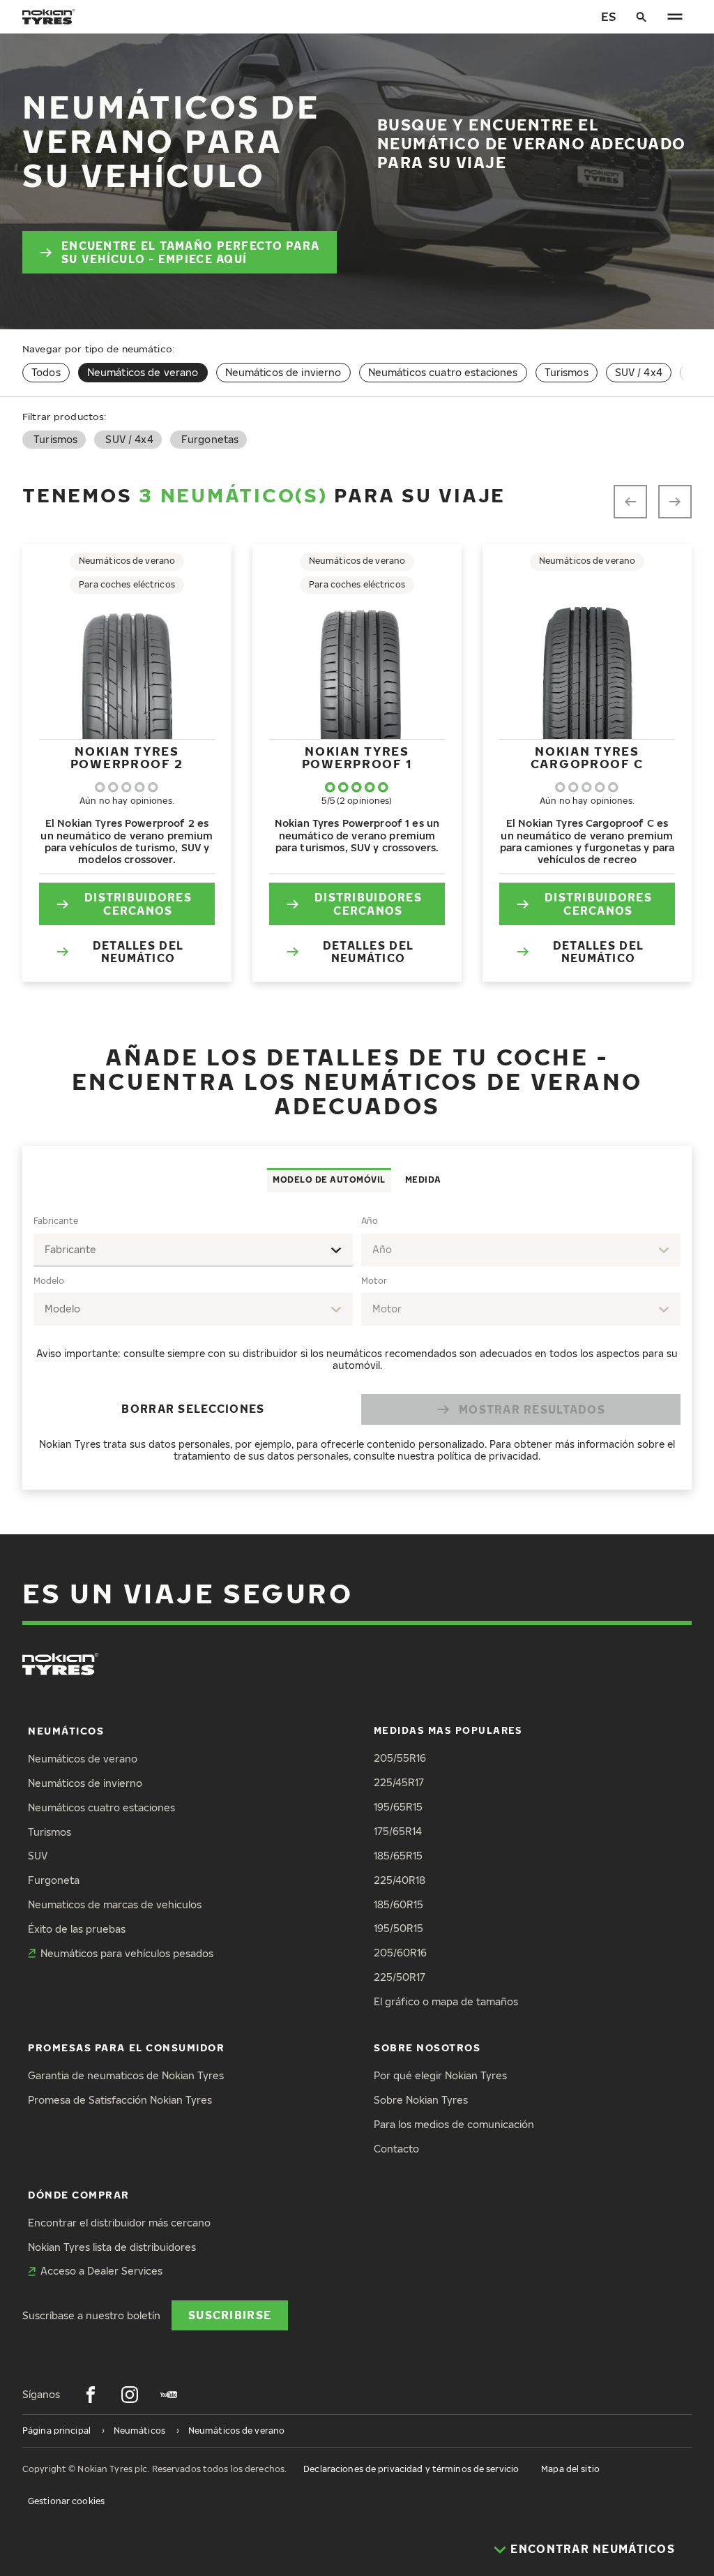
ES (608, 16)
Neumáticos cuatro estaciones (443, 372)
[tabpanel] (357, 1341)
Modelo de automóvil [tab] (329, 1180)
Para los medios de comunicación (454, 2124)
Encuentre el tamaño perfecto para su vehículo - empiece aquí (190, 252)
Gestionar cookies (66, 2501)
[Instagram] (130, 2395)
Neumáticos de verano (83, 1759)
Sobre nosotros (427, 2047)
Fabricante (56, 1221)
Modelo (49, 1281)
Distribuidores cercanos (138, 903)
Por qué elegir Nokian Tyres (440, 2075)
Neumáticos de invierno (283, 372)
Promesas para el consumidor (127, 2047)
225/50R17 (400, 1977)
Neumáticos (66, 1731)
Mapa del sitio (570, 2469)
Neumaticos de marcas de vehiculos (115, 1904)
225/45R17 (399, 1782)
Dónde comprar (79, 2195)
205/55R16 (400, 1758)
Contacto (396, 2149)
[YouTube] (169, 2395)
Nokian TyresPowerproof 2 (127, 757)
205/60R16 (400, 1953)
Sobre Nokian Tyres (421, 2100)
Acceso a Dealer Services (101, 2271)
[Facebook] (91, 2395)
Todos (46, 372)
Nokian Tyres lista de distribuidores (112, 2247)
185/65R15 (398, 1856)
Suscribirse (230, 2315)
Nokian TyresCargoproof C (587, 757)
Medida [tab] (423, 1180)
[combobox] (193, 1250)
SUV (38, 1856)
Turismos (567, 372)
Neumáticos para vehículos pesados (127, 1953)
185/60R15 (398, 1904)
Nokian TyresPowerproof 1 (357, 757)
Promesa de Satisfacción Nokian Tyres (120, 2100)
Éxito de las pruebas (77, 1929)
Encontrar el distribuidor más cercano (119, 2223)
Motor (374, 1281)
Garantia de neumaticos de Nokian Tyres (126, 2075)
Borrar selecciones (193, 1408)
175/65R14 (398, 1831)
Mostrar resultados (532, 1409)
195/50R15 (398, 1928)
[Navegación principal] (675, 17)
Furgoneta (54, 1880)
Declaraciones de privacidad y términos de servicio (411, 2469)
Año (370, 1221)
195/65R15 (398, 1807)
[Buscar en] (641, 17)
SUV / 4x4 (639, 372)
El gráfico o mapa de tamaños (446, 2001)
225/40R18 (400, 1880)
